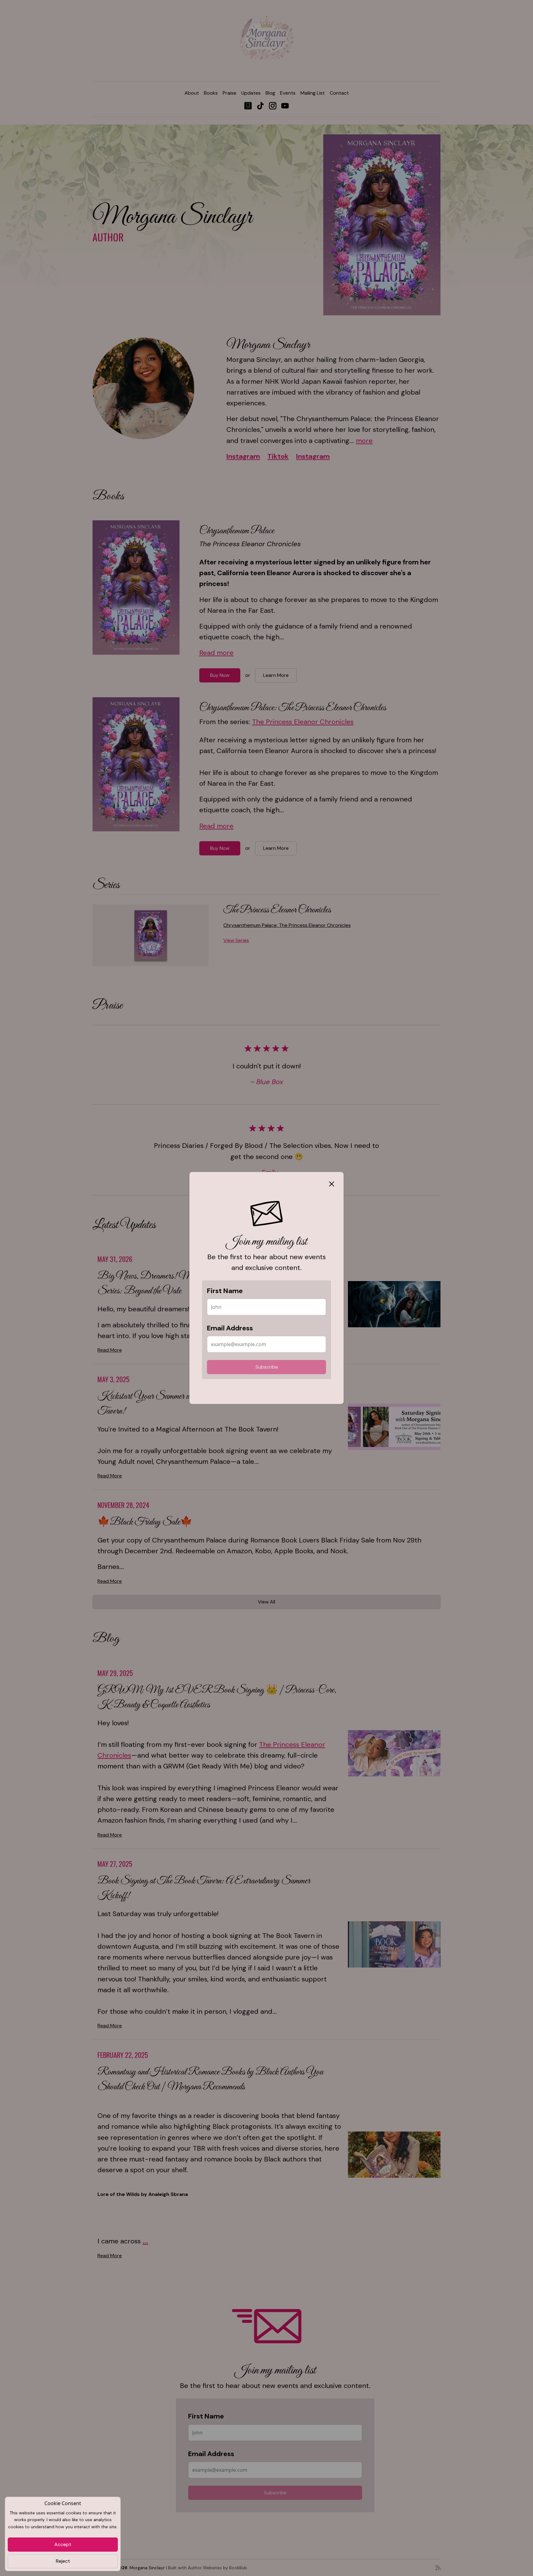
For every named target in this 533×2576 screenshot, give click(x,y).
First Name (225, 1291)
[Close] (332, 1184)
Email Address (230, 1328)
